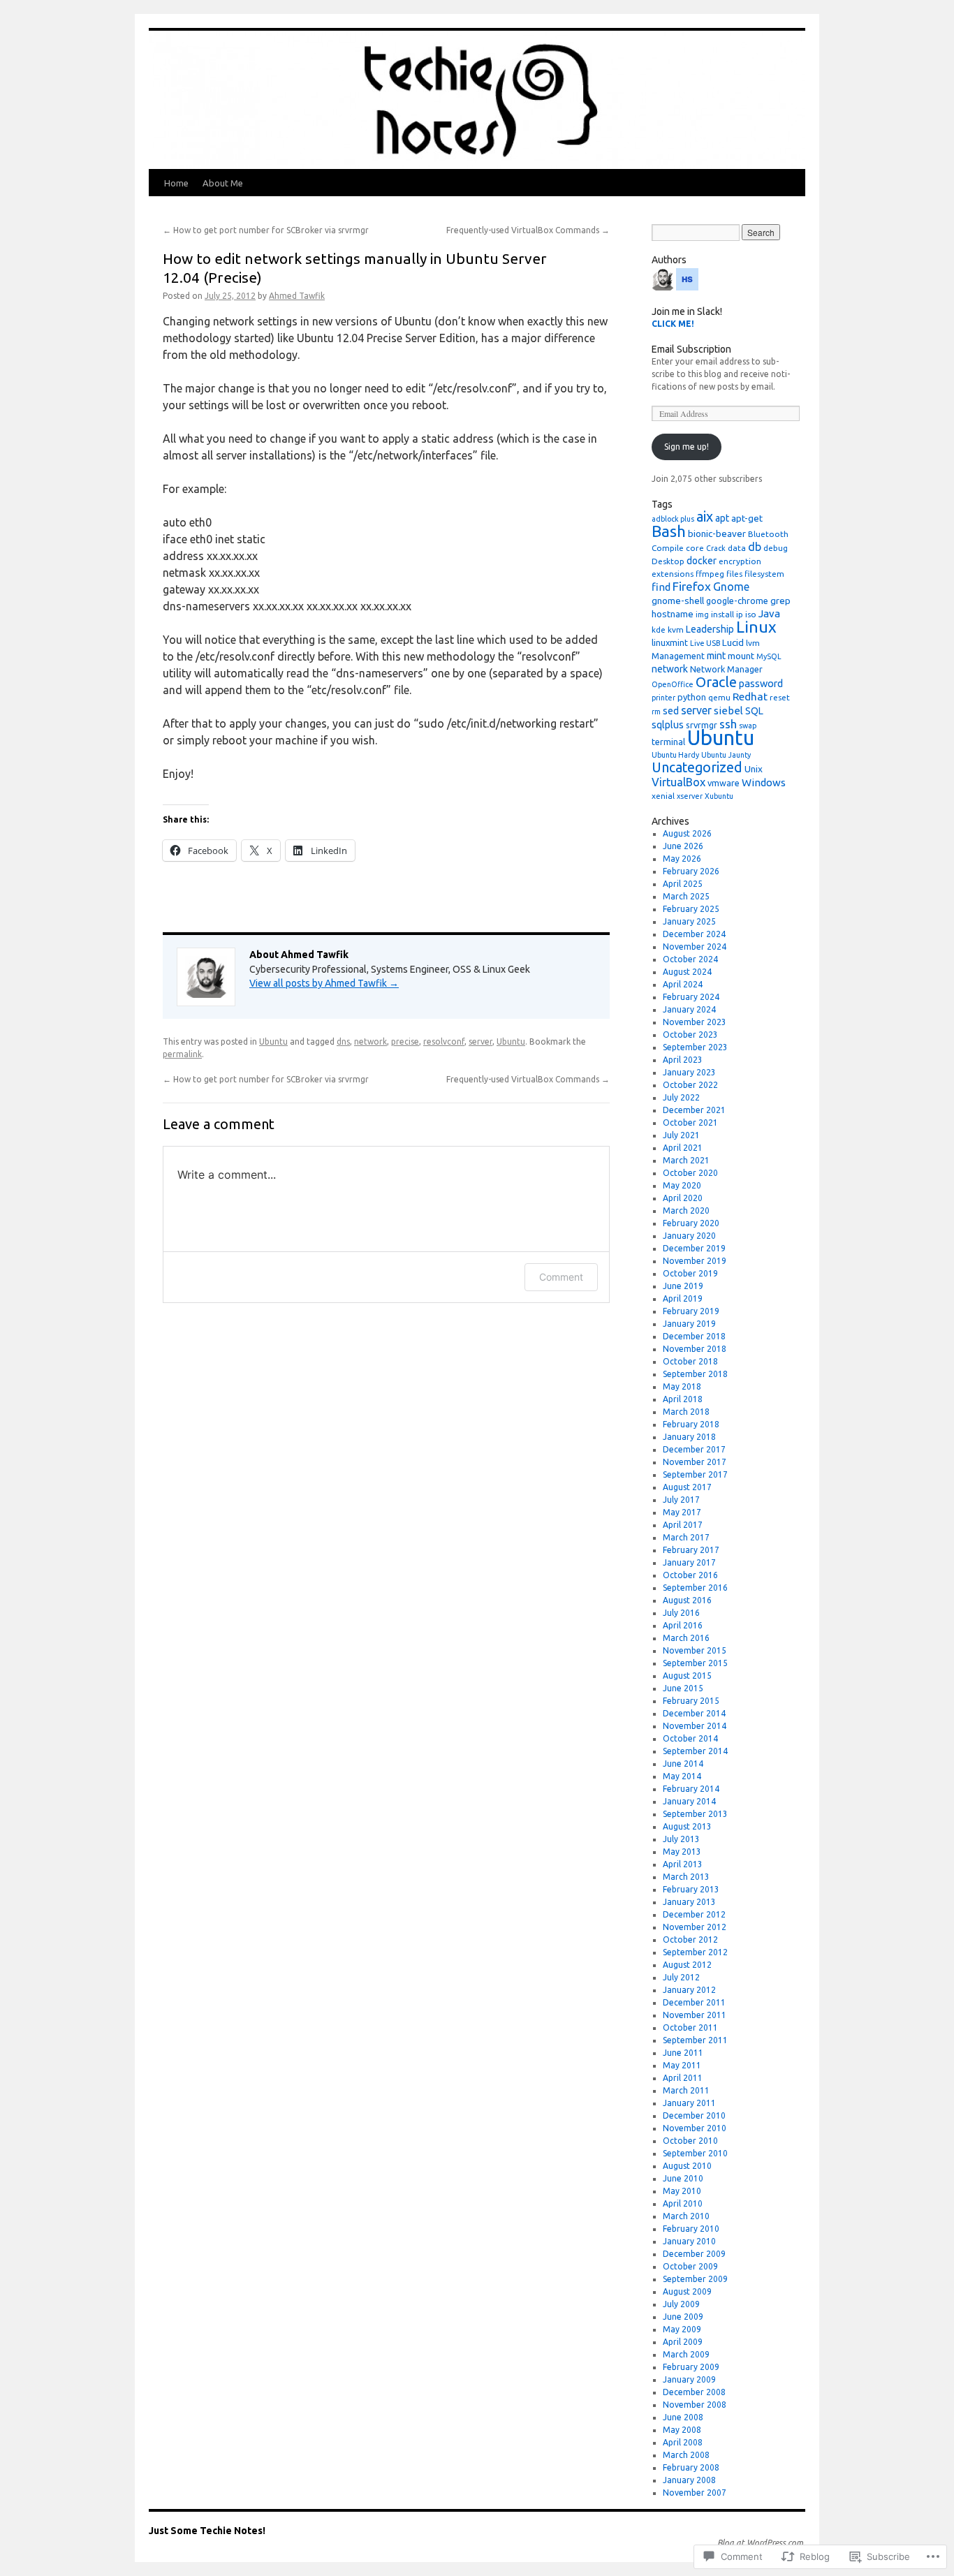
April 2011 (683, 2078)
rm (656, 712)
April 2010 (683, 2203)
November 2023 (695, 1022)
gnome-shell (678, 601)
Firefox (692, 586)
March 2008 (686, 2455)
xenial (663, 796)
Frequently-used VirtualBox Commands (528, 230)
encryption (740, 561)
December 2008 (694, 2392)
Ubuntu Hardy (675, 755)
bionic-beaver (717, 533)
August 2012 (687, 1965)
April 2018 (683, 1399)
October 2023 (690, 1035)
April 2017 (683, 1525)
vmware (724, 783)
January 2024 (689, 1009)
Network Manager (726, 669)
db (755, 547)
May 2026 (682, 859)
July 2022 (681, 1097)
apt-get (747, 518)
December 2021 (694, 1110)
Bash (669, 531)
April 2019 (683, 1298)
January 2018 (689, 1437)
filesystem (764, 574)
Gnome (731, 587)
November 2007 (695, 2493)
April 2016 (683, 1625)
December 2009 (694, 2254)
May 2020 (682, 1185)
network (370, 1042)
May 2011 (682, 2065)
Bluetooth (768, 534)
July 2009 (681, 2304)
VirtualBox (678, 782)
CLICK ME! (673, 324)
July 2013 (681, 1839)
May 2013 (682, 1852)
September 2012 (695, 1952)
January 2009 (689, 2379)
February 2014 (691, 1789)
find (661, 587)
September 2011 (695, 2040)
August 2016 (687, 1600)
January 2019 (689, 1324)
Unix (754, 769)
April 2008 (683, 2442)
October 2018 (690, 1361)
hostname (673, 614)
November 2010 (695, 2128)
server (480, 1042)
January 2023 (689, 1072)
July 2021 (681, 1135)
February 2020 (691, 1223)
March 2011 (686, 2090)
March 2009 (686, 2354)
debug (776, 548)
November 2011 (695, 2015)
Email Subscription (691, 349)
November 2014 (695, 1726)
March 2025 (686, 896)
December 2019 (694, 1248)
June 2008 (683, 2417)
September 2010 (695, 2153)
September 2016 (695, 1588)
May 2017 (682, 1512)
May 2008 (682, 2430)
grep (780, 601)
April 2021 (683, 1148)
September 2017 (695, 1474)
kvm (676, 630)
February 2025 (691, 909)
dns (343, 1042)
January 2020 (689, 1236)
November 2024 (695, 947)
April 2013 (683, 1864)
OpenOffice (673, 684)
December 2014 (694, 1713)
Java (769, 613)
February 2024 (691, 997)
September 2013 (695, 1814)
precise (405, 1042)
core (695, 548)
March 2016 (686, 1638)
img (702, 614)
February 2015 (691, 1701)
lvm (753, 643)
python (692, 697)
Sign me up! (687, 447)
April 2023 (683, 1060)
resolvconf (444, 1042)
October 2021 (690, 1123)
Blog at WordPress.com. (761, 2543)
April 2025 (683, 884)
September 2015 (695, 1663)
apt (722, 518)
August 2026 (687, 833)
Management (678, 656)
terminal (668, 742)
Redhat (750, 697)
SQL (754, 711)
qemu (719, 697)
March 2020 (686, 1210)
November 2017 (695, 1462)
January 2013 (689, 1902)
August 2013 (687, 1826)
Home (176, 183)
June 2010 (683, 2178)
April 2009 (683, 2342)
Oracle (716, 682)
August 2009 (687, 2291)
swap (748, 726)
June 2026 (683, 846)
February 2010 (691, 2229)
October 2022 (690, 1085)
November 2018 (695, 1349)
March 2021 (686, 1160)
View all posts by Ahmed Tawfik (324, 983)
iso (751, 614)
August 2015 (687, 1676)
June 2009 (683, 2317)
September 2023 (695, 1047)
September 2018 (695, 1374)
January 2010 (689, 2241)
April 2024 (683, 984)
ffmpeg (710, 574)
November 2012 (695, 1927)
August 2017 (687, 1487)
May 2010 (682, 2191)
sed (671, 711)
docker (702, 561)
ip (740, 614)
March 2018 (686, 1412)
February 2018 (691, 1424)
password (761, 683)
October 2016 (690, 1575)
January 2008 (689, 2480)
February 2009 (691, 2367)
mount (741, 656)
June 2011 (683, 2053)
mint (716, 656)
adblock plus (673, 519)
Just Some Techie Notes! (207, 2531)
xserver (690, 796)
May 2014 (682, 1776)
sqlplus (668, 724)
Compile (668, 548)
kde (659, 630)
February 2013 (691, 1889)
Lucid (733, 642)
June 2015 (683, 1688)
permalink (182, 1054)
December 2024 (694, 934)
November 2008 (695, 2405)
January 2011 (689, 2103)
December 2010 (694, 2115)
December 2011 (694, 2002)
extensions (673, 574)
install (722, 614)
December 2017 (694, 1449)
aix (705, 516)
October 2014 (690, 1738)
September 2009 (695, 2279)
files (734, 574)
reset (780, 697)
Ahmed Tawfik (297, 296)
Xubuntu (719, 796)
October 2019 (690, 1273)
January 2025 (689, 921)
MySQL (769, 656)
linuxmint (670, 642)
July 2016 (681, 1613)
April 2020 (683, 1198)
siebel (728, 711)
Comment (561, 1277)
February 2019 (691, 1311)
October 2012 (690, 1940)
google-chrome (737, 601)
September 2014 (695, 1751)
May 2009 (682, 2329)
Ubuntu (273, 1042)
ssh (728, 724)
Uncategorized (697, 767)
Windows (764, 782)
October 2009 (690, 2266)
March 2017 (686, 1537)
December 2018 (694, 1336)
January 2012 (689, 1990)
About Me (223, 183)
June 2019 (683, 1286)
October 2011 (690, 2027)
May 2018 (682, 1386)
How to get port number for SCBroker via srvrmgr (266, 230)
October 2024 (690, 959)
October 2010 (690, 2141)
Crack (716, 548)
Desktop (668, 561)
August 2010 (687, 2166)
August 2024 (687, 972)
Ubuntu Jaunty (726, 755)
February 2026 (691, 871)
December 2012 (694, 1914)
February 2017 (691, 1550)
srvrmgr (702, 725)
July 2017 (681, 1500)
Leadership (710, 629)
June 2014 (683, 1764)
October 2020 (690, 1173)
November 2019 (695, 1261)
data (737, 548)
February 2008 (691, 2467)
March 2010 (686, 2216)
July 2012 (681, 1977)
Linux (756, 627)
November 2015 (695, 1650)
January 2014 (689, 1801)
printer (663, 698)
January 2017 (689, 1562)
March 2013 (686, 1877)
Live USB (705, 643)
